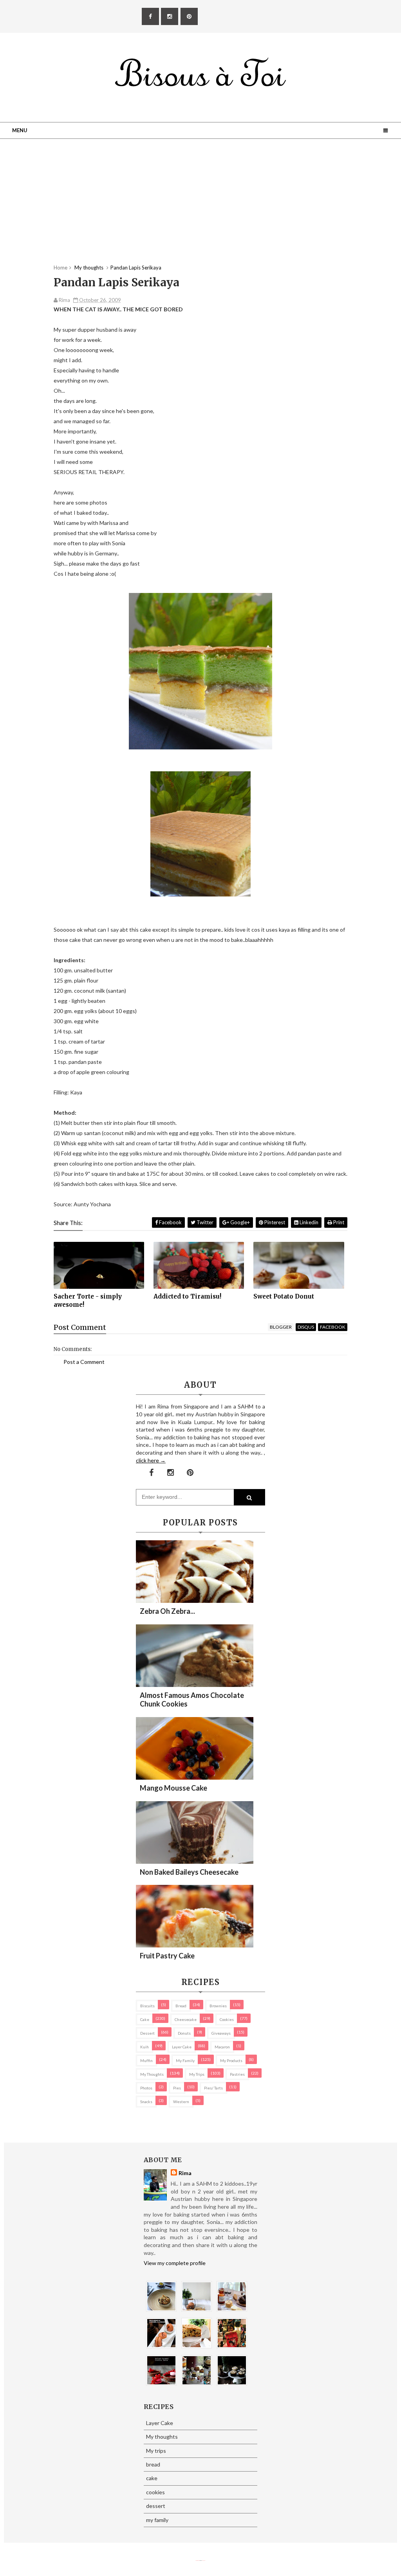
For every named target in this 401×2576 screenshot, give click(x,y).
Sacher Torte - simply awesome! (88, 1300)
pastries (237, 2074)
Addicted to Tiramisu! (187, 1296)
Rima (185, 2173)
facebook (333, 1327)
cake (145, 2019)
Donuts (184, 2033)
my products (231, 2060)
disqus (306, 1327)
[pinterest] (189, 16)
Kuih (145, 2047)
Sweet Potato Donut (284, 1296)
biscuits (147, 2006)
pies (177, 2088)
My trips (197, 2074)
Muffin (146, 2060)
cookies (227, 2019)
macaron (222, 2047)
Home (61, 268)
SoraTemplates (197, 2561)
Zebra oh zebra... (167, 1611)
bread (181, 2006)
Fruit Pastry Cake (167, 1956)
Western (181, 2102)
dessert (147, 2033)
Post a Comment (84, 1362)
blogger (281, 1327)
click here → (151, 1460)
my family (185, 2060)
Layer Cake (182, 2047)
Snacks (146, 2102)
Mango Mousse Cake (173, 1788)
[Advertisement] (200, 209)
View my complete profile (175, 2263)
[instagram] (170, 16)
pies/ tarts (213, 2088)
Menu (20, 130)
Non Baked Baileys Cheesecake (189, 1872)
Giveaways (221, 2033)
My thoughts (152, 2074)
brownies (218, 2006)
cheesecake (186, 2019)
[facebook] (150, 16)
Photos (146, 2088)
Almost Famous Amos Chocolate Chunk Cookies (192, 1699)
